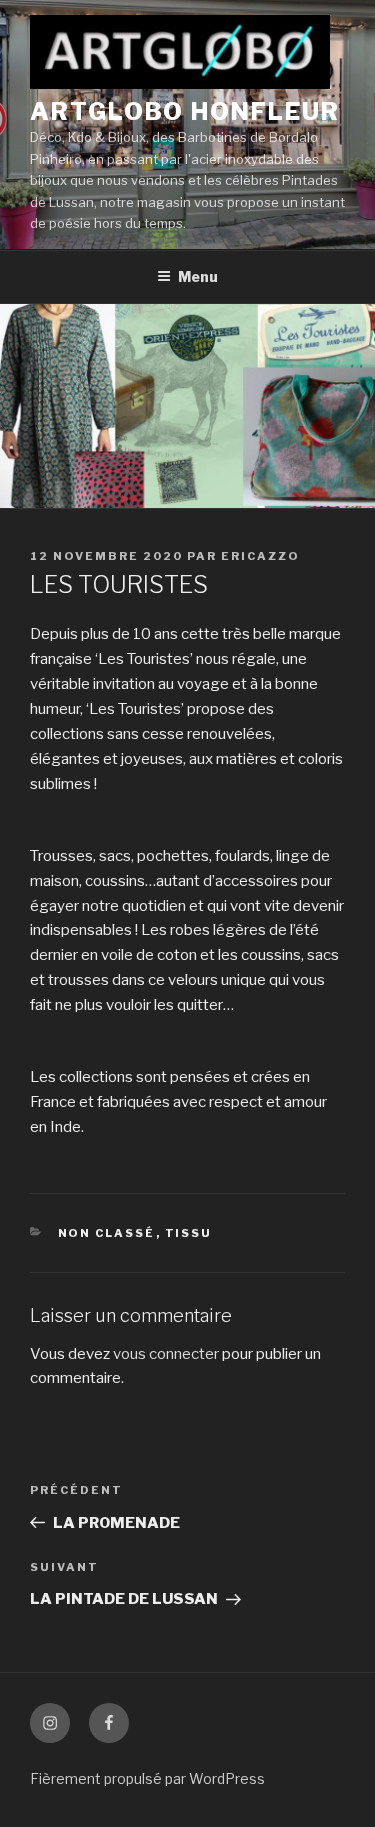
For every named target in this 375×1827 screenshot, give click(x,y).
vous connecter (166, 1354)
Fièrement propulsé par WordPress (147, 1778)
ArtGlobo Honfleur (185, 111)
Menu (198, 276)
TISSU (189, 1233)
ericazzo (260, 556)
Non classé (107, 1233)
